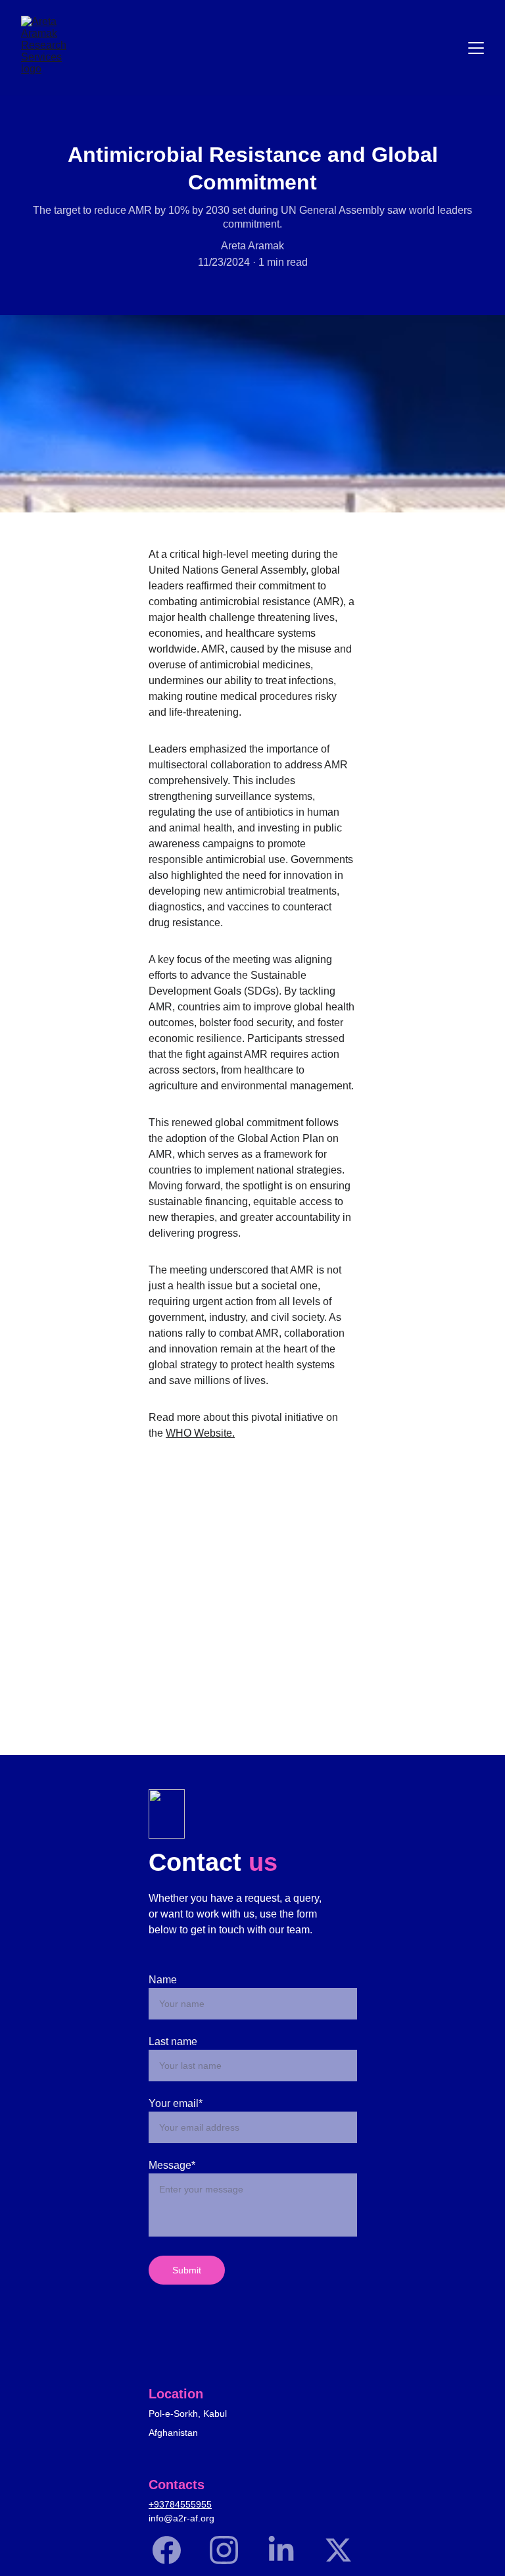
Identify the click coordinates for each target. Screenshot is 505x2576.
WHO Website (199, 1433)
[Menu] (476, 48)
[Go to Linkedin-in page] (288, 2550)
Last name (173, 2042)
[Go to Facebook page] (173, 2550)
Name (163, 1980)
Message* (172, 2165)
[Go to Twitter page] (338, 2550)
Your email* (176, 2103)
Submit (187, 2270)
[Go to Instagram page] (230, 2550)
